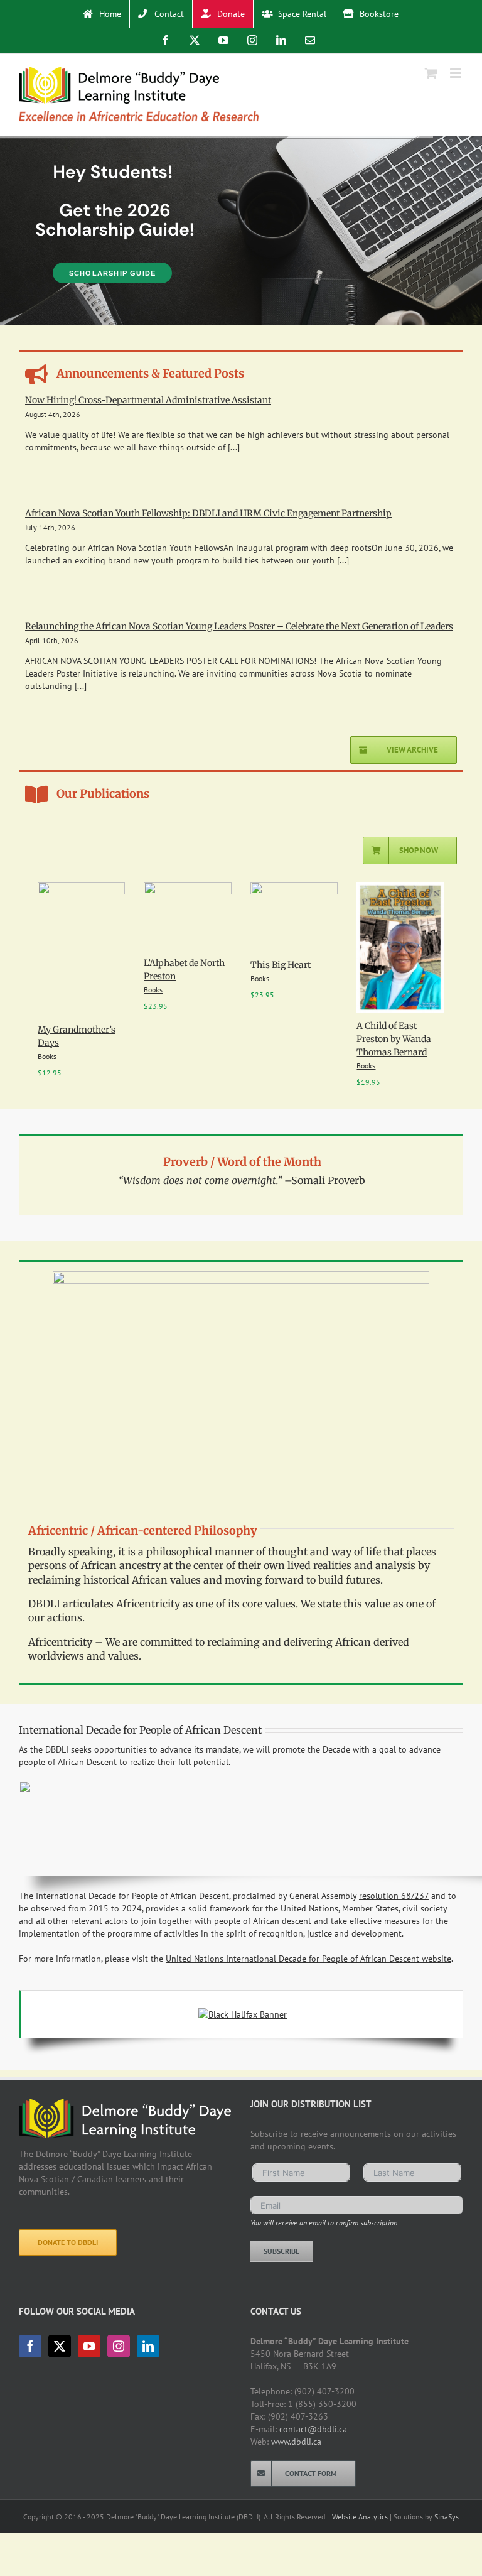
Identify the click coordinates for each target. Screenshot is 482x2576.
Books (47, 1056)
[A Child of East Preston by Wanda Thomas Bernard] (400, 888)
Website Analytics (360, 2517)
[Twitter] (60, 2346)
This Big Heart (281, 965)
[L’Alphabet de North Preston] (188, 888)
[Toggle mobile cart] (431, 73)
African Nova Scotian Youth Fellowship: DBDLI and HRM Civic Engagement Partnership (208, 513)
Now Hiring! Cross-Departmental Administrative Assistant (148, 400)
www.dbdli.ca (296, 2442)
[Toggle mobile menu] (457, 73)
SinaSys (447, 2517)
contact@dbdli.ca (313, 2429)
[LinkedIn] (148, 2346)
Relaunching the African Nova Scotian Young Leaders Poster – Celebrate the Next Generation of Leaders (239, 626)
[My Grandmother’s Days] (82, 888)
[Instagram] (119, 2346)
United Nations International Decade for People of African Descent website (308, 1959)
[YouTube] (89, 2346)
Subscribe (281, 2251)
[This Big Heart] (294, 888)
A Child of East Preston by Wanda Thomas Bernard (394, 1039)
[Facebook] (30, 2346)
